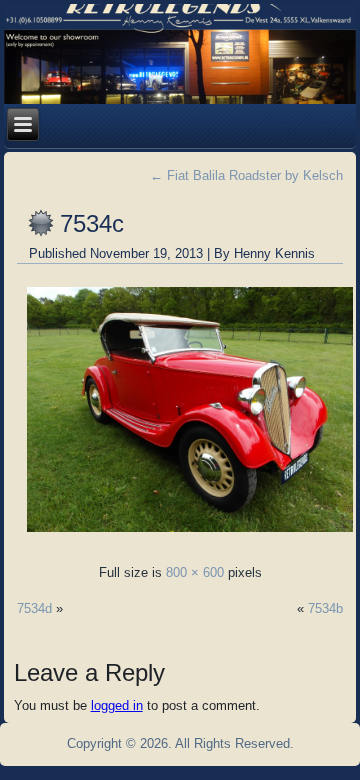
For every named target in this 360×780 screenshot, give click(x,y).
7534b (325, 608)
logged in (117, 705)
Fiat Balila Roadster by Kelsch (246, 175)
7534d (34, 608)
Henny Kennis (274, 253)
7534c (92, 223)
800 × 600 (195, 572)
